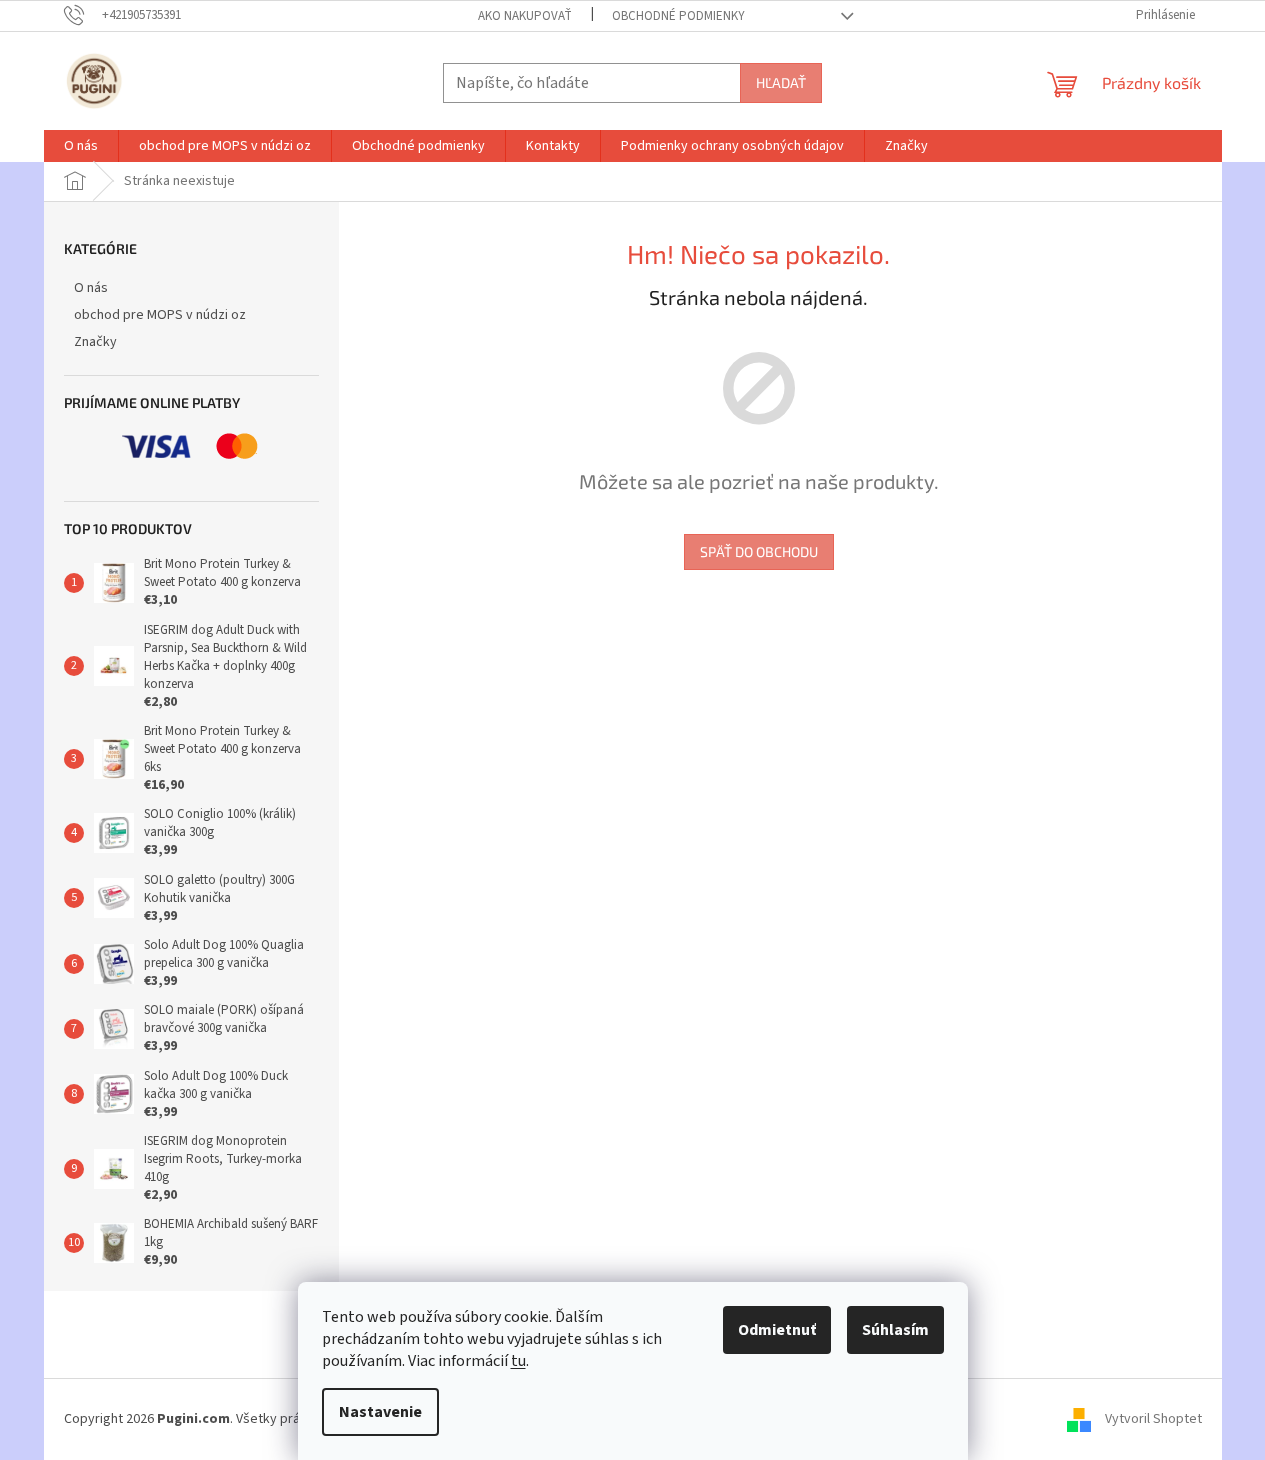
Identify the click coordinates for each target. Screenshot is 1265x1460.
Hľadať (781, 82)
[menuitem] (81, 146)
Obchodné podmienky (678, 16)
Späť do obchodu (759, 551)
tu (518, 1361)
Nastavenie (380, 1412)
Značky (95, 342)
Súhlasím (895, 1330)
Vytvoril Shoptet (1153, 1419)
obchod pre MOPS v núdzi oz (160, 315)
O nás (91, 288)
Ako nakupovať (525, 16)
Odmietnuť (777, 1330)
